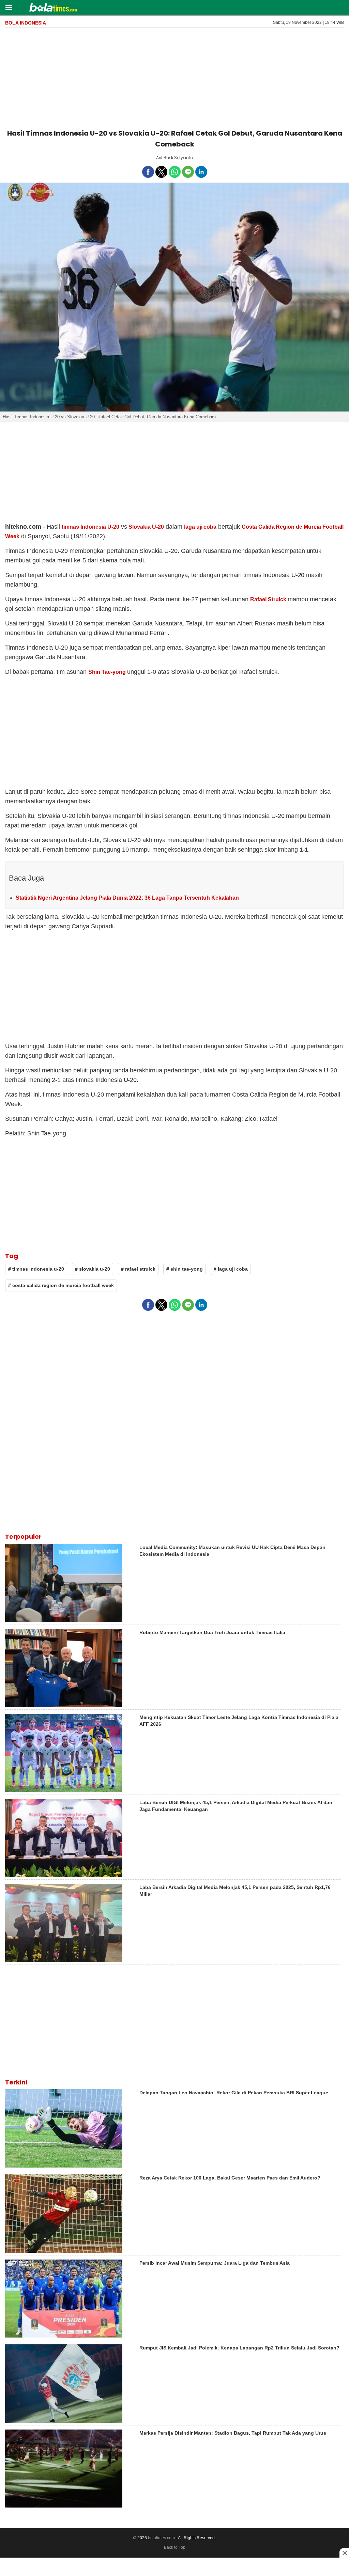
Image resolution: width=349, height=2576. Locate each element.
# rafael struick (138, 1269)
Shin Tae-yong (107, 672)
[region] (174, 77)
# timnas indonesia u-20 (36, 1269)
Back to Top (175, 2547)
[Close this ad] (344, 2553)
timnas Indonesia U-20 (90, 527)
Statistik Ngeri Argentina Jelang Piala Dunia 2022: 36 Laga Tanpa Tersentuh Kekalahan (127, 898)
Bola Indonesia (26, 23)
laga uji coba (200, 527)
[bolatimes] (53, 8)
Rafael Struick (268, 599)
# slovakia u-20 (93, 1269)
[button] (9, 7)
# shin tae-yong (185, 1269)
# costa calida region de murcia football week (61, 1285)
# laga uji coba (231, 1269)
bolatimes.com (161, 2538)
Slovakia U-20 (146, 527)
